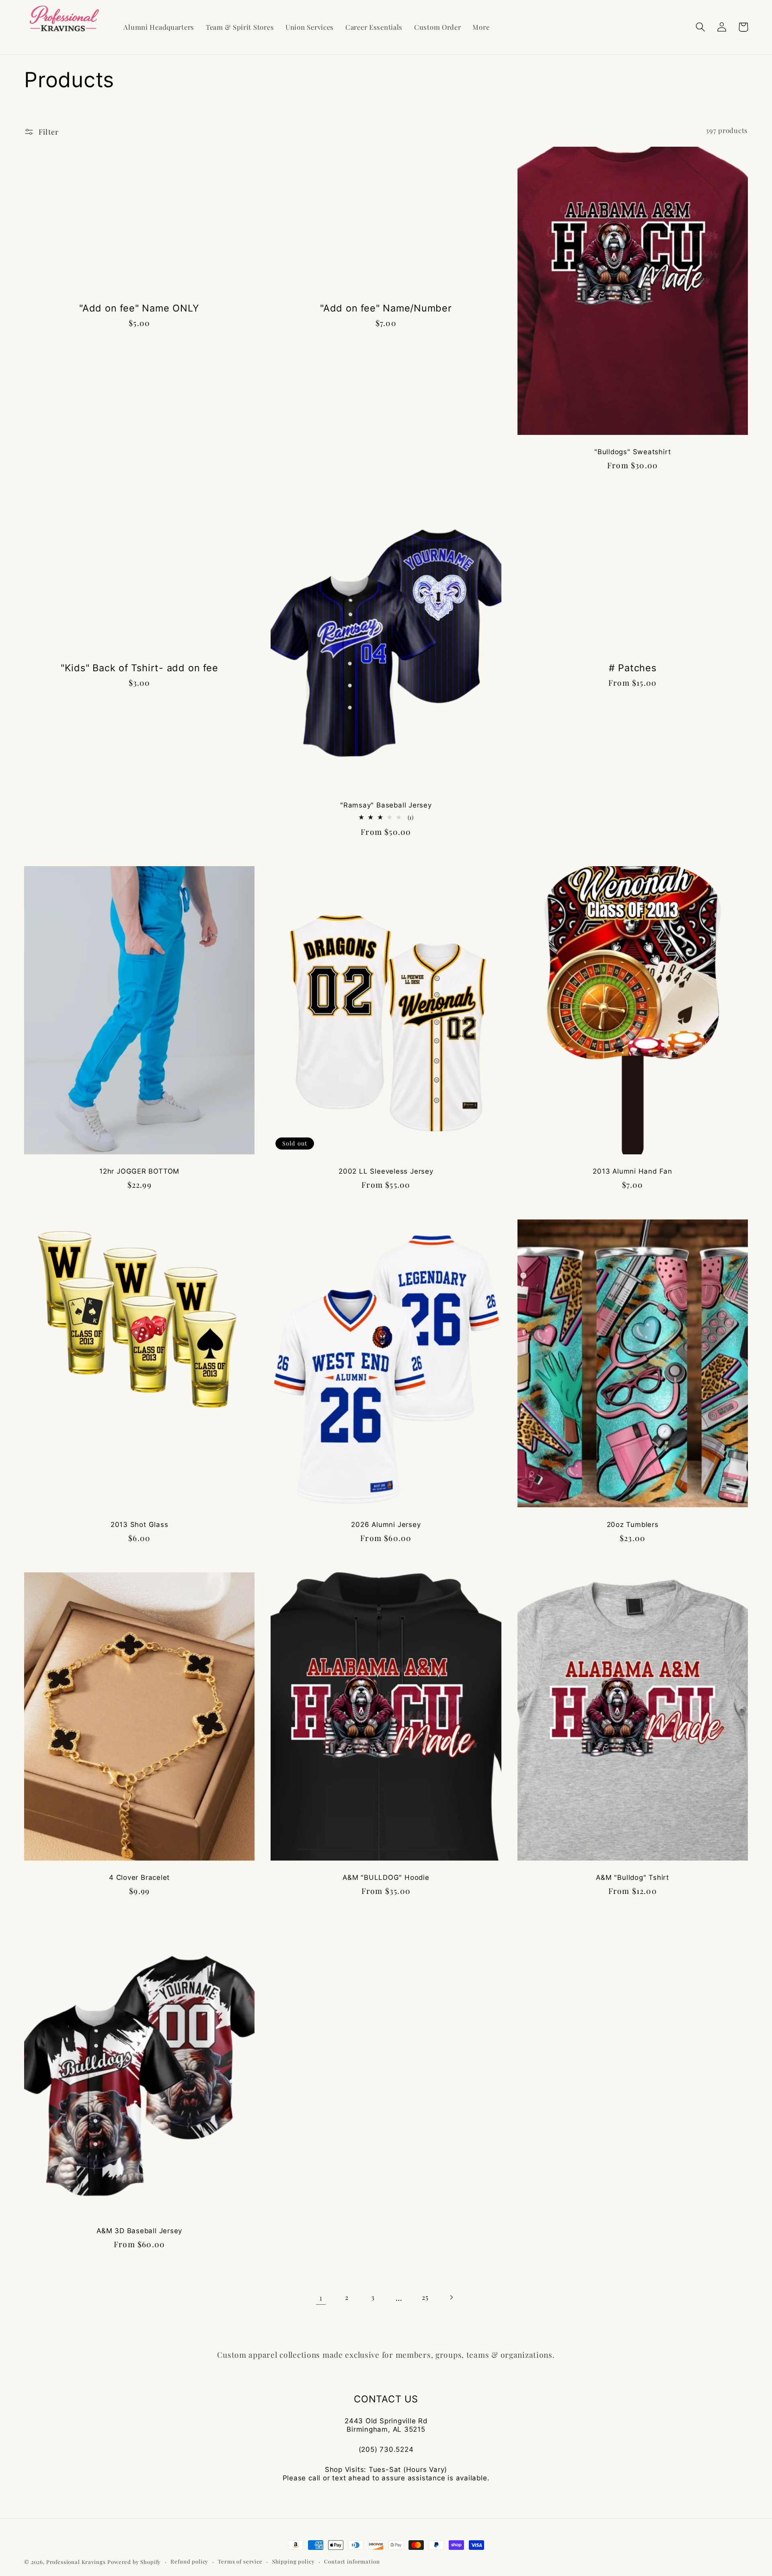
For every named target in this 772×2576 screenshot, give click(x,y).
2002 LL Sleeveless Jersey (386, 1171)
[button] (701, 27)
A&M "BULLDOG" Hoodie (386, 1877)
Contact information (352, 2561)
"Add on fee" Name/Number (386, 308)
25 (425, 2297)
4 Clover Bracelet (139, 1877)
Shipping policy (294, 2561)
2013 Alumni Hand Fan (632, 1171)
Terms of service (240, 2561)
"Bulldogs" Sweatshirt (632, 452)
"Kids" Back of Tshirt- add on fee (140, 668)
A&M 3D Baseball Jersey (139, 2231)
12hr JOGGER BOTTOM (139, 1171)
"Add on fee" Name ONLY (139, 308)
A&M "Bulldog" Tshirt (632, 1877)
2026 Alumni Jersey (386, 1525)
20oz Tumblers (633, 1525)
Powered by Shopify (134, 2562)
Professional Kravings (76, 2562)
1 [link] (321, 2297)
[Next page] (451, 2297)
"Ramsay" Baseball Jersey (386, 805)
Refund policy (189, 2561)
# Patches (633, 668)
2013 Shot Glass (140, 1525)
